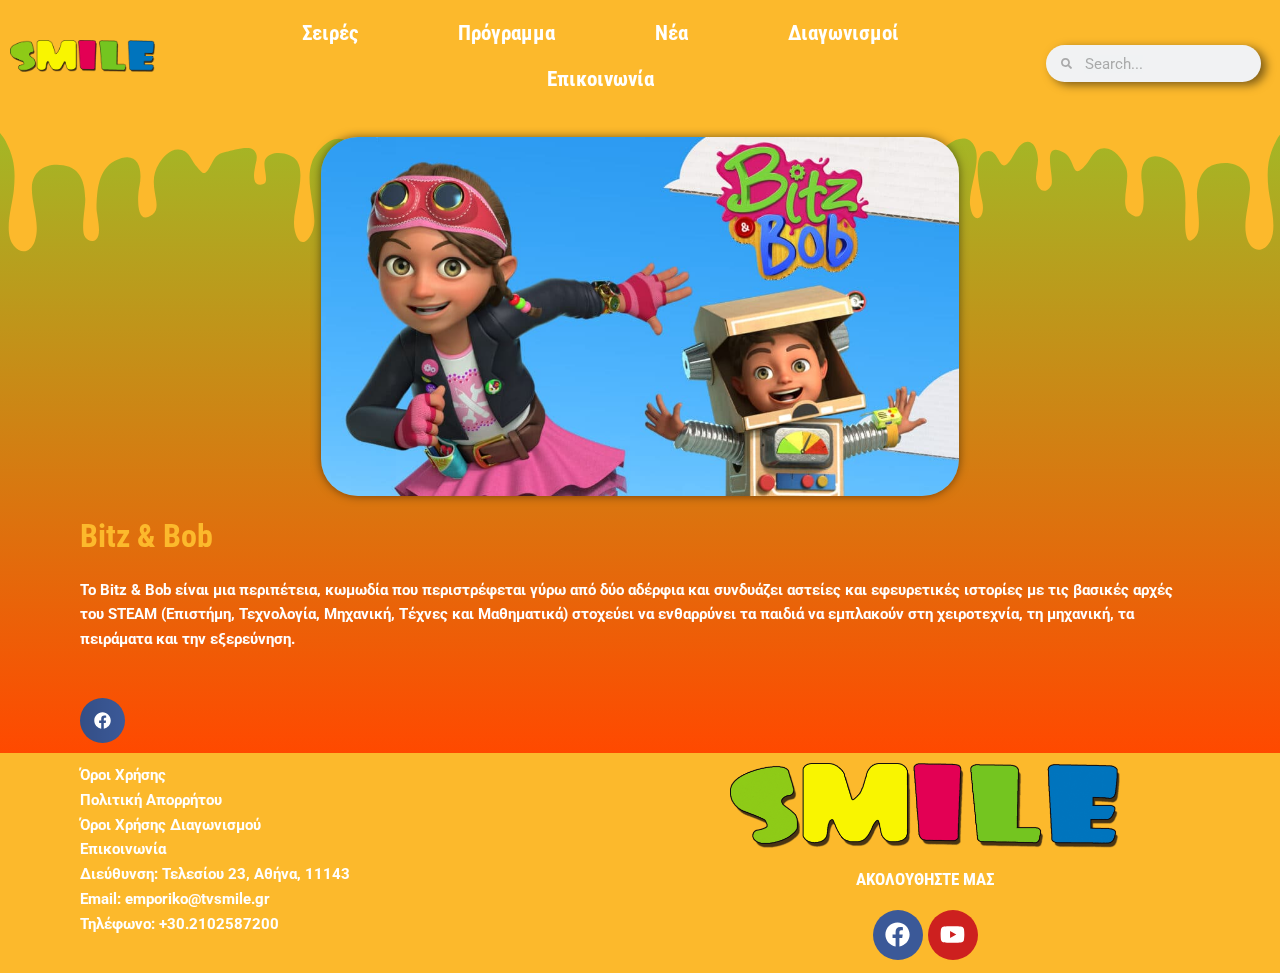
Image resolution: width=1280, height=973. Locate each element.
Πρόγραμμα (506, 33)
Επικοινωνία (600, 79)
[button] (102, 720)
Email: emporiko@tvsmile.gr (175, 899)
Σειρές (330, 33)
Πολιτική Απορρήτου (151, 800)
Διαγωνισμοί (843, 33)
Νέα (671, 33)
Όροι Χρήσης (123, 775)
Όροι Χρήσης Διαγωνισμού (170, 825)
